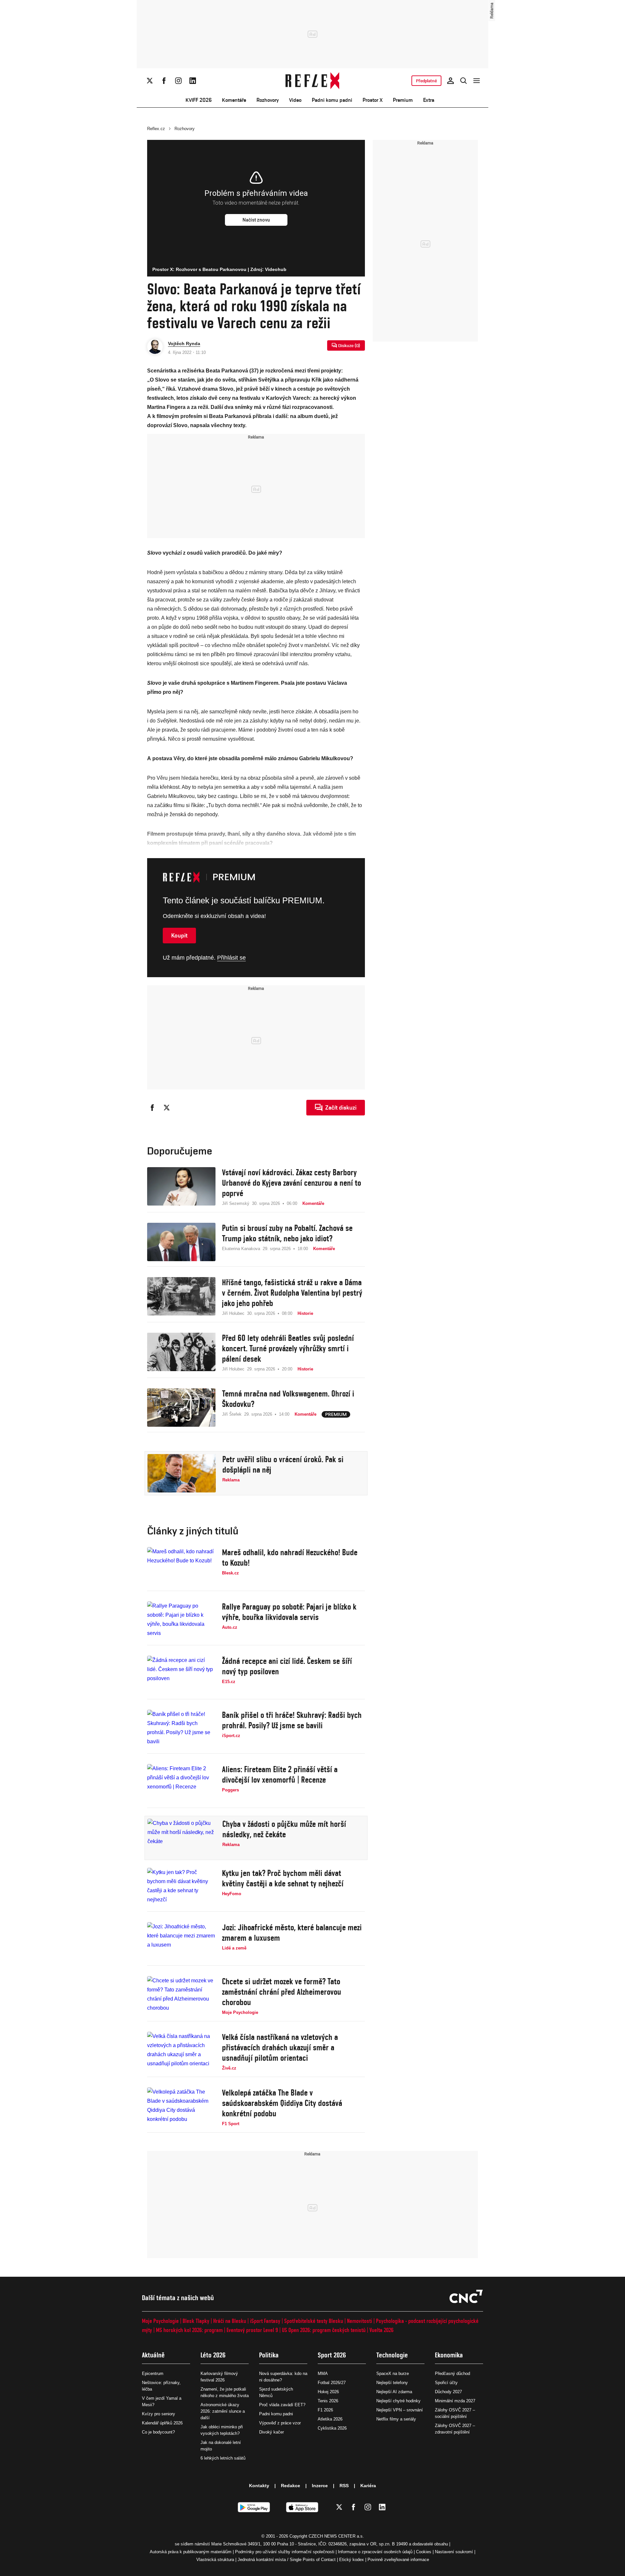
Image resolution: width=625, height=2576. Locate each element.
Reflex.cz (156, 129)
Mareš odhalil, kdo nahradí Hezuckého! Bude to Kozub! (290, 1558)
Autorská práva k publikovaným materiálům (191, 2552)
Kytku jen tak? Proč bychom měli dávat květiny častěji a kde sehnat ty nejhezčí (283, 1878)
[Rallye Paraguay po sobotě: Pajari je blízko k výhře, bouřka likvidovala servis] (181, 1621)
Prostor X (373, 100)
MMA (323, 2374)
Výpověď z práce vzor (280, 2423)
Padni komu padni (332, 100)
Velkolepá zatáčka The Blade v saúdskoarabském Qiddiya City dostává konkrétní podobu (282, 2103)
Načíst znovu (256, 220)
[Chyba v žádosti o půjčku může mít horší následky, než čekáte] (182, 1838)
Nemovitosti (360, 2321)
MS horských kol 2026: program (189, 2330)
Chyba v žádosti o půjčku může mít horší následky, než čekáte (284, 1829)
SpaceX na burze (393, 2374)
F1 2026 (325, 2410)
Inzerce (320, 2486)
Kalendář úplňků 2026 (162, 2423)
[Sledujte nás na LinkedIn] (193, 81)
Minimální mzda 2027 (455, 2401)
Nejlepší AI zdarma (394, 2392)
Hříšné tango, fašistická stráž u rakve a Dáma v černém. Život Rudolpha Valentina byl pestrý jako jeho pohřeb (292, 1293)
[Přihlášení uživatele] (451, 81)
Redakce (291, 2486)
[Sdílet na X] (167, 1108)
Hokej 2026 (328, 2392)
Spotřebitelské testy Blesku (314, 2321)
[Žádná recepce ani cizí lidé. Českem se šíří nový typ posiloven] (181, 1675)
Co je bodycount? (158, 2432)
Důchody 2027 (448, 2392)
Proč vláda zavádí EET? (282, 2405)
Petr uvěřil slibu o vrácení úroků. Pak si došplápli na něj (283, 1464)
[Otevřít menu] (477, 81)
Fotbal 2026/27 (332, 2383)
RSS (344, 2486)
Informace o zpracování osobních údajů (375, 2552)
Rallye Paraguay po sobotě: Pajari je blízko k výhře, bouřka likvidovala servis (289, 1612)
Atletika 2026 (330, 2419)
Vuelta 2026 (382, 2330)
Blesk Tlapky (196, 2321)
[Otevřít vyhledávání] (464, 81)
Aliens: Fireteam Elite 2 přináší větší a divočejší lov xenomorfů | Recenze (280, 1774)
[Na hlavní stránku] (313, 81)
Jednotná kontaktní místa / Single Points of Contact (287, 2560)
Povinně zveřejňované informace (398, 2560)
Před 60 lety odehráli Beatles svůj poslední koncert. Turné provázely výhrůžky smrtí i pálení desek (288, 1348)
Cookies (424, 2552)
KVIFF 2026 (199, 100)
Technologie (392, 2355)
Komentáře (234, 100)
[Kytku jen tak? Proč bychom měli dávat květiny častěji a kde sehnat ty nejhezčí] (181, 1887)
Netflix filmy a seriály (396, 2419)
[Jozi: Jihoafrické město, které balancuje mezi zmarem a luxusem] (181, 1941)
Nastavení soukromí (454, 2552)
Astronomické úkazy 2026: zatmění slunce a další (223, 2411)
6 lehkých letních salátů (223, 2458)
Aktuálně (153, 2355)
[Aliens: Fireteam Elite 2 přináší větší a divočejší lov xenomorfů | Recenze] (181, 1783)
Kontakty (259, 2486)
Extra (429, 100)
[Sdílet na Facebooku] (152, 1108)
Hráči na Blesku (230, 2321)
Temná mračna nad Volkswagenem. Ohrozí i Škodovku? (288, 1399)
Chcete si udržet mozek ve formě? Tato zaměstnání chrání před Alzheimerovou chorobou (282, 1992)
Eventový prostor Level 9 (252, 2330)
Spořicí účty (446, 2383)
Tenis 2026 (328, 2401)
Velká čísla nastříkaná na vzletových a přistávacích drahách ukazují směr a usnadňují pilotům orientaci (280, 2047)
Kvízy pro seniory (159, 2414)
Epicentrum (153, 2374)
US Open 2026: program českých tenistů (324, 2330)
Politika (269, 2355)
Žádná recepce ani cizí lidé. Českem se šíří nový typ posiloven (287, 1666)
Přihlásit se (231, 958)
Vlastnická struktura (215, 2560)
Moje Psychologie (160, 2321)
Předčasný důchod (452, 2374)
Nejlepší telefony (392, 2383)
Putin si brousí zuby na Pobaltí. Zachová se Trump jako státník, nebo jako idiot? (287, 1233)
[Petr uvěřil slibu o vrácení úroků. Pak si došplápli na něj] (182, 1473)
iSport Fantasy (265, 2321)
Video (295, 100)
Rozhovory (268, 100)
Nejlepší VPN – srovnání (400, 2410)
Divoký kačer (271, 2432)
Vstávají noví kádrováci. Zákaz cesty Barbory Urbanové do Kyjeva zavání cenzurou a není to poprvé (292, 1183)
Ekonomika (449, 2355)
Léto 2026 (213, 2355)
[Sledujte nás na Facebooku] (164, 81)
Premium (403, 100)
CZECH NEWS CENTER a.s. (336, 2536)
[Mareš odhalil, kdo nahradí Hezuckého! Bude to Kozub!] (181, 1566)
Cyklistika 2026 (332, 2428)
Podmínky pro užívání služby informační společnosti (285, 2552)
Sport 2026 (332, 2355)
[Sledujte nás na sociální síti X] (150, 81)
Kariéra (368, 2486)
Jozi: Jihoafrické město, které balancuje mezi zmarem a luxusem (292, 1933)
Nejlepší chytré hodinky (398, 2401)
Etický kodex (352, 2560)
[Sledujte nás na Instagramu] (178, 81)
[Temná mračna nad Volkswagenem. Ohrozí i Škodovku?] (181, 1408)
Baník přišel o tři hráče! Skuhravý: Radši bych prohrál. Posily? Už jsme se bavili (292, 1720)
